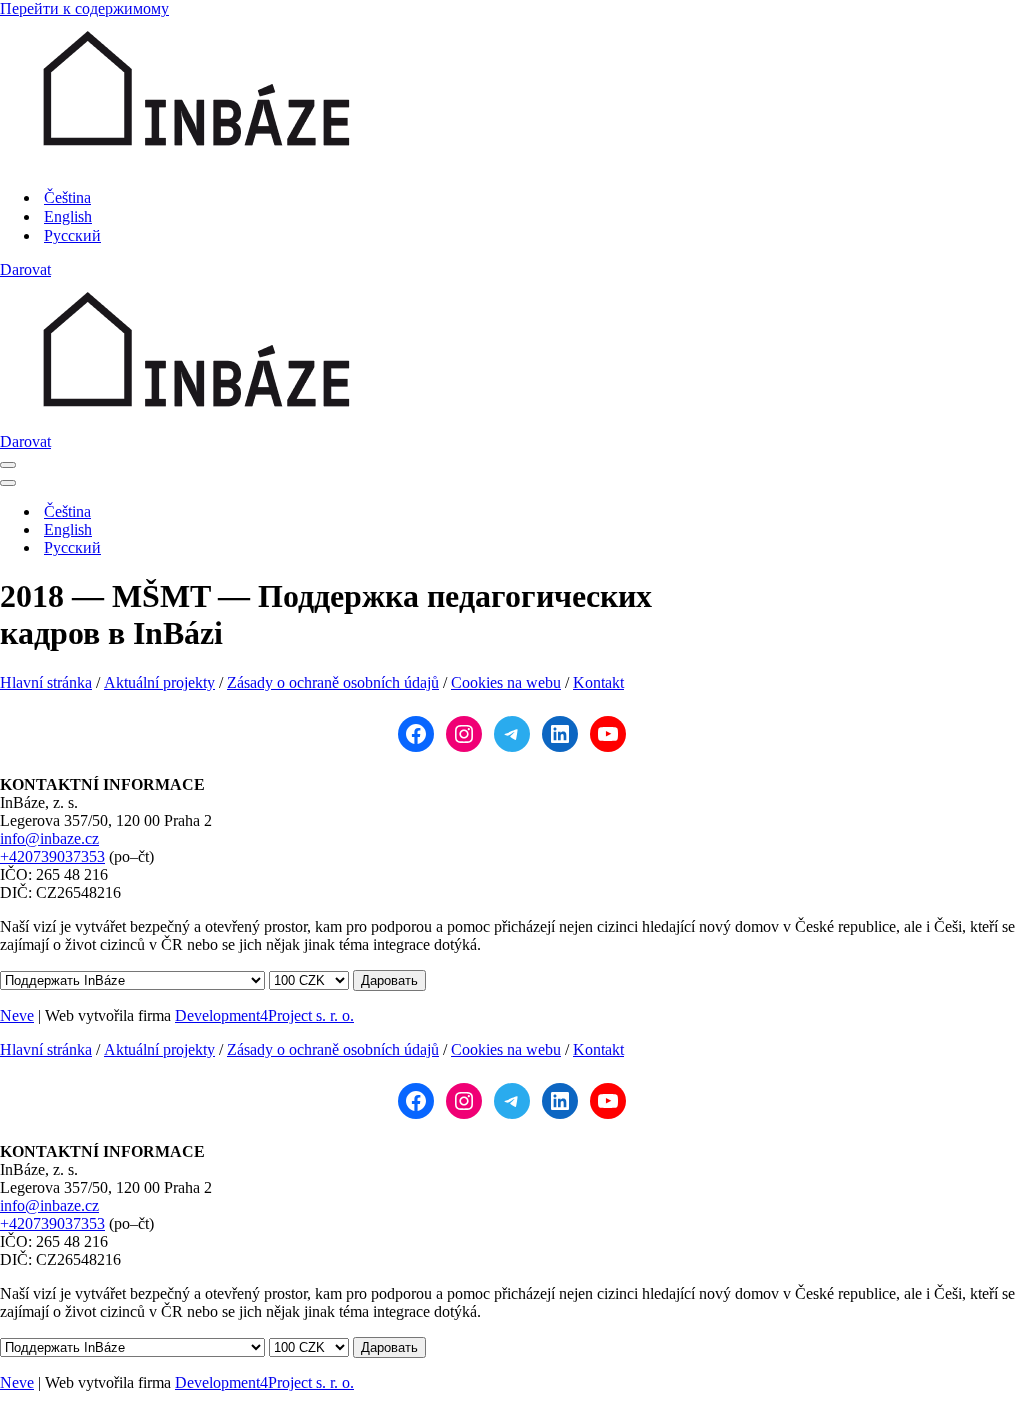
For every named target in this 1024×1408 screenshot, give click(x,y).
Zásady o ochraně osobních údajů (333, 682)
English (68, 216)
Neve (17, 1015)
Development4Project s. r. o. (264, 1015)
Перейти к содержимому (84, 8)
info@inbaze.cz (49, 838)
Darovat (25, 269)
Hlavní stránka (46, 682)
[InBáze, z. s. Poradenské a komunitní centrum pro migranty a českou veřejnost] (195, 162)
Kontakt (598, 682)
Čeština (67, 197)
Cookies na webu (506, 682)
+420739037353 (52, 856)
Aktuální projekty (159, 682)
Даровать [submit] (389, 980)
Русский (72, 235)
